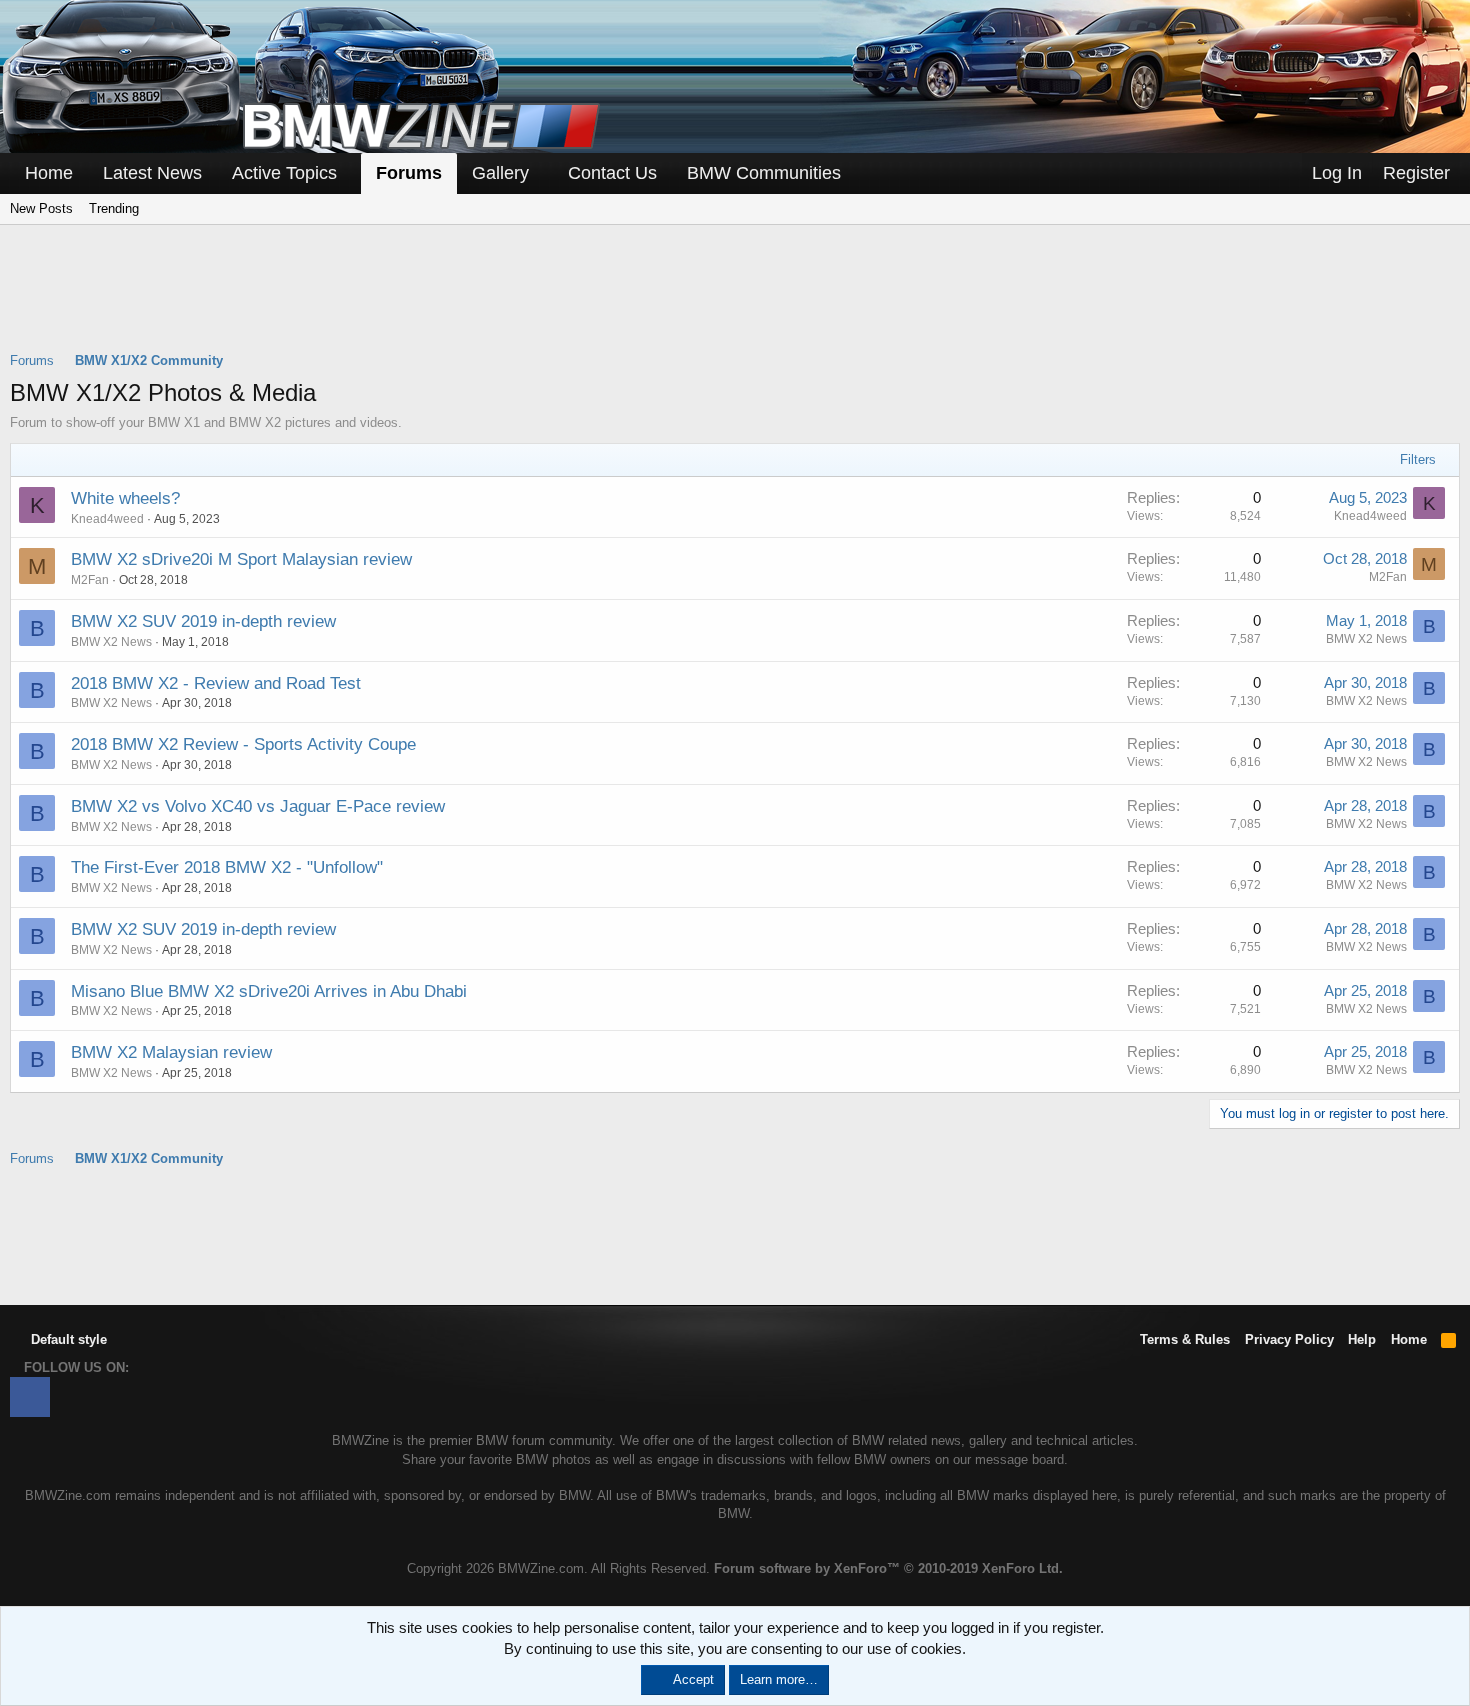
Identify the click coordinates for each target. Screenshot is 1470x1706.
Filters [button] (1418, 459)
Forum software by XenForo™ (888, 1568)
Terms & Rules (1185, 1339)
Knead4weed (107, 519)
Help (1362, 1339)
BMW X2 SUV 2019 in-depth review (203, 621)
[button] (351, 173)
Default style (67, 1339)
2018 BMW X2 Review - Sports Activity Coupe (243, 744)
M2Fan (1388, 577)
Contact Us (612, 173)
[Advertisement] (735, 301)
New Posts (41, 208)
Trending (114, 208)
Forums (409, 173)
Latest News (152, 173)
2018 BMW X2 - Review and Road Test (216, 683)
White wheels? (125, 498)
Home (49, 173)
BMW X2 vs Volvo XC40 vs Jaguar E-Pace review (258, 806)
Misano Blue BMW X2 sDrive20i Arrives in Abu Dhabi (269, 991)
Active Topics (284, 173)
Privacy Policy (1289, 1339)
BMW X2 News (111, 642)
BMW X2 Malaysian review (171, 1052)
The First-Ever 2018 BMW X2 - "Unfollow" (227, 867)
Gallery (500, 173)
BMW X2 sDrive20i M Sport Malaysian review (241, 559)
